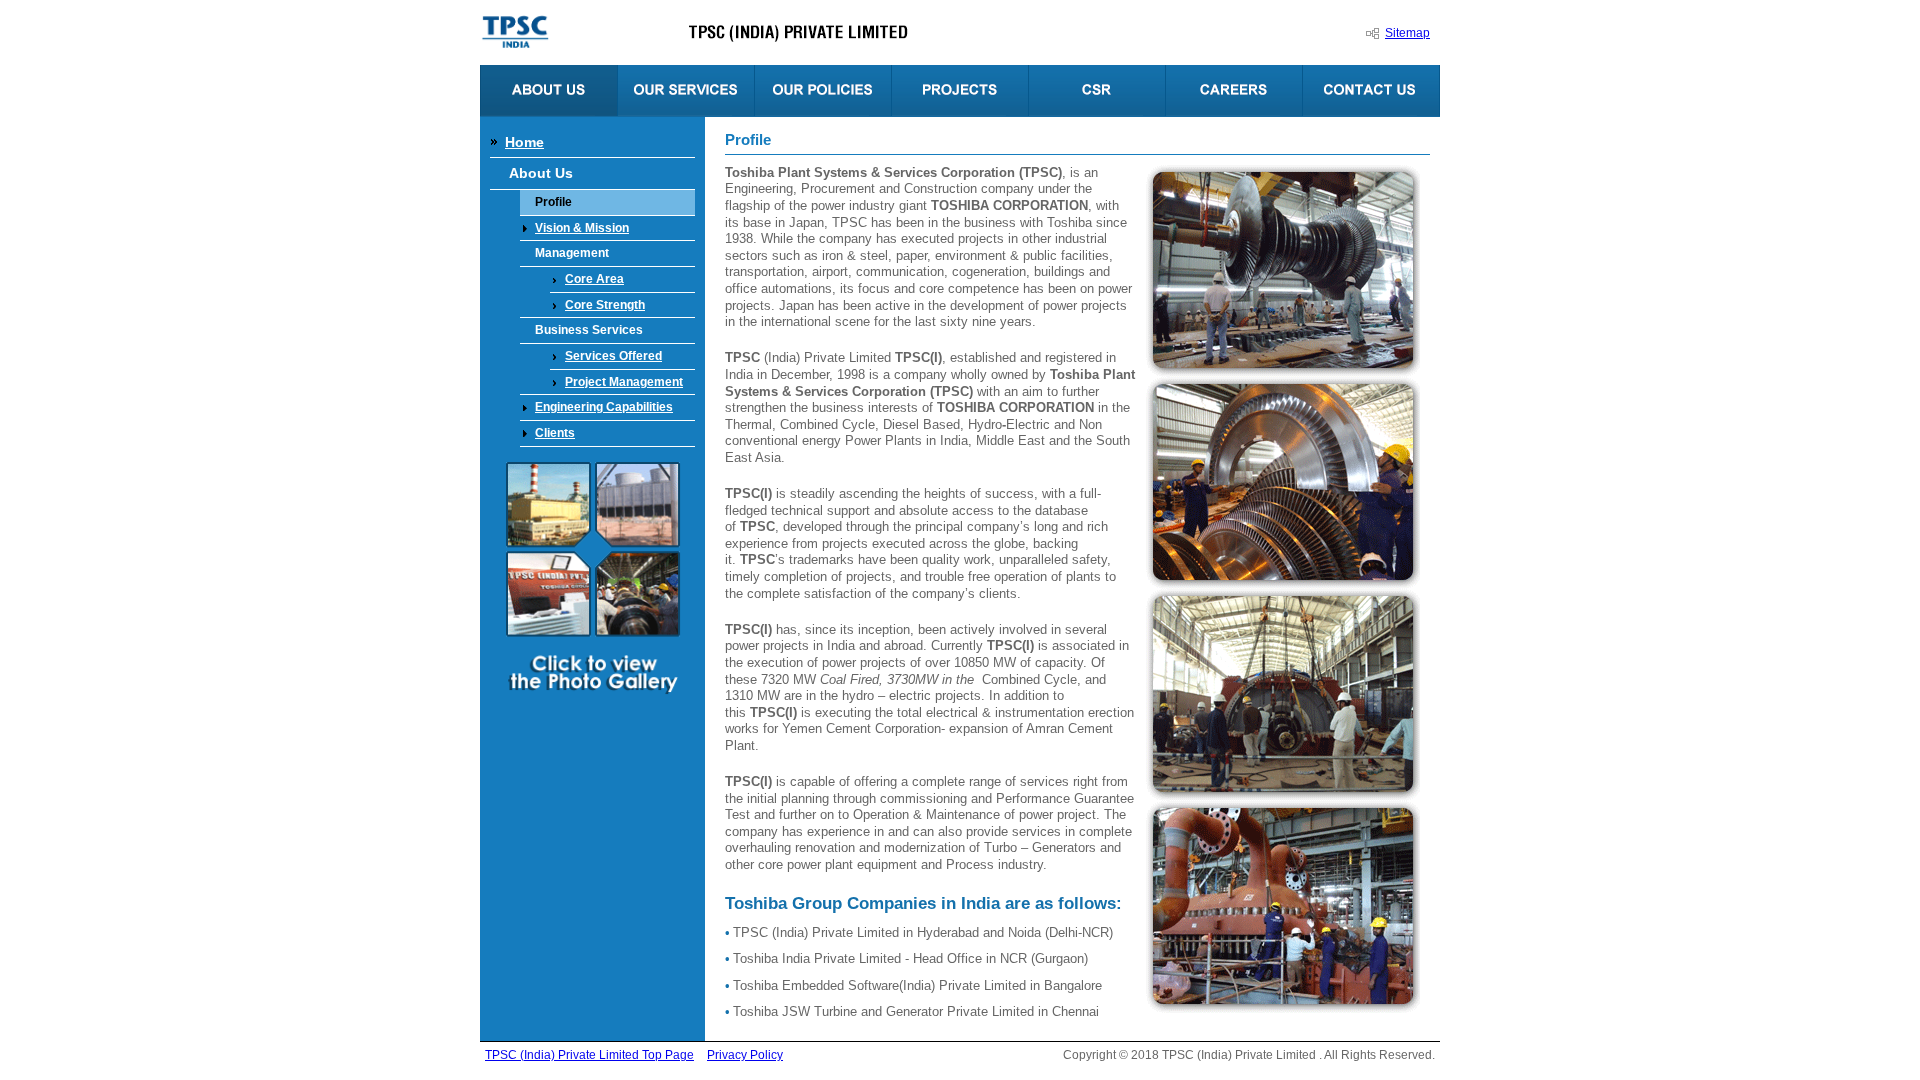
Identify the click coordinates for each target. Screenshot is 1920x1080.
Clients (555, 433)
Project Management (624, 382)
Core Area (594, 279)
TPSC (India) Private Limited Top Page (589, 1055)
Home (524, 142)
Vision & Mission (582, 228)
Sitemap (1407, 33)
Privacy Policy (745, 1055)
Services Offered (613, 356)
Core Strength (605, 305)
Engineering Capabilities (604, 407)
